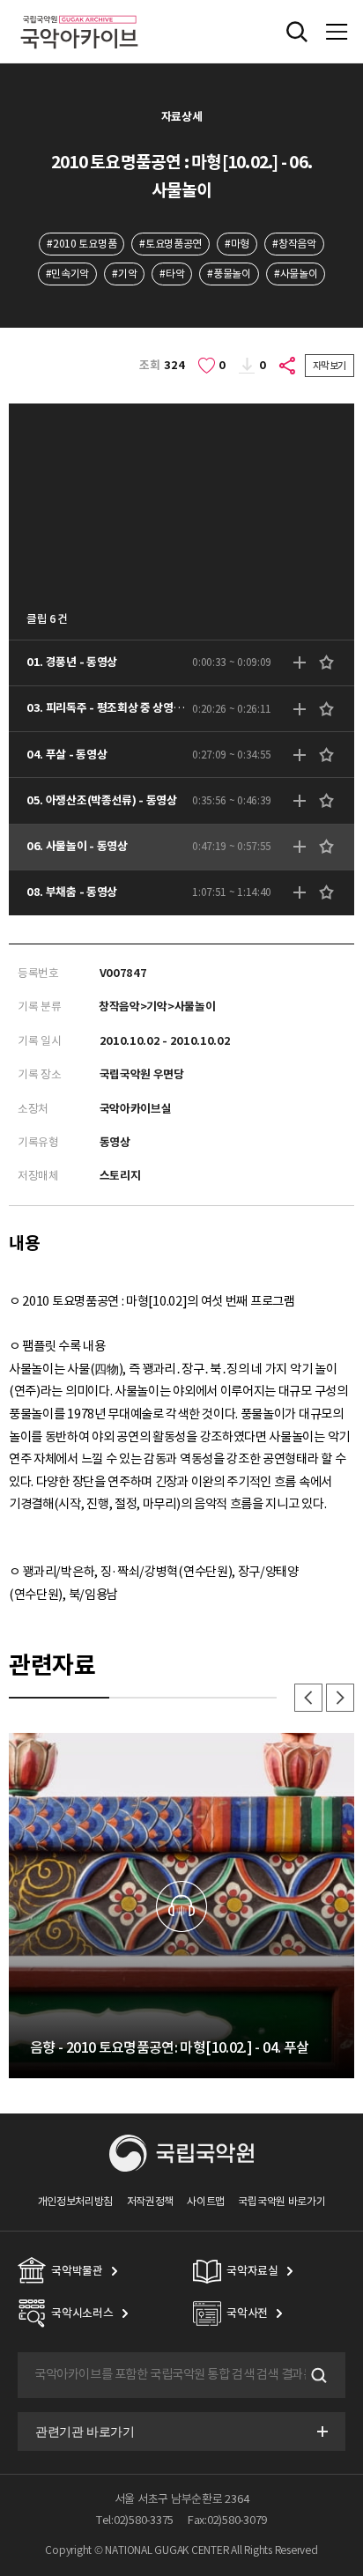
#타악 (172, 274)
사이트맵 (206, 2201)
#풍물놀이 (229, 274)
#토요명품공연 (170, 244)
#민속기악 (67, 274)
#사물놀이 (296, 274)
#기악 (124, 274)
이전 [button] (308, 1698)
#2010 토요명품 (81, 244)
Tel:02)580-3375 (135, 2520)
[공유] (288, 366)
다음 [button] (340, 1698)
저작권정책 (150, 2201)
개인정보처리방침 (76, 2201)
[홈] (79, 13)
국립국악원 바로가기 (282, 2201)
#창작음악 (294, 244)
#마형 (237, 244)
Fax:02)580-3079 (227, 2520)
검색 (317, 2375)
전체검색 (297, 32)
